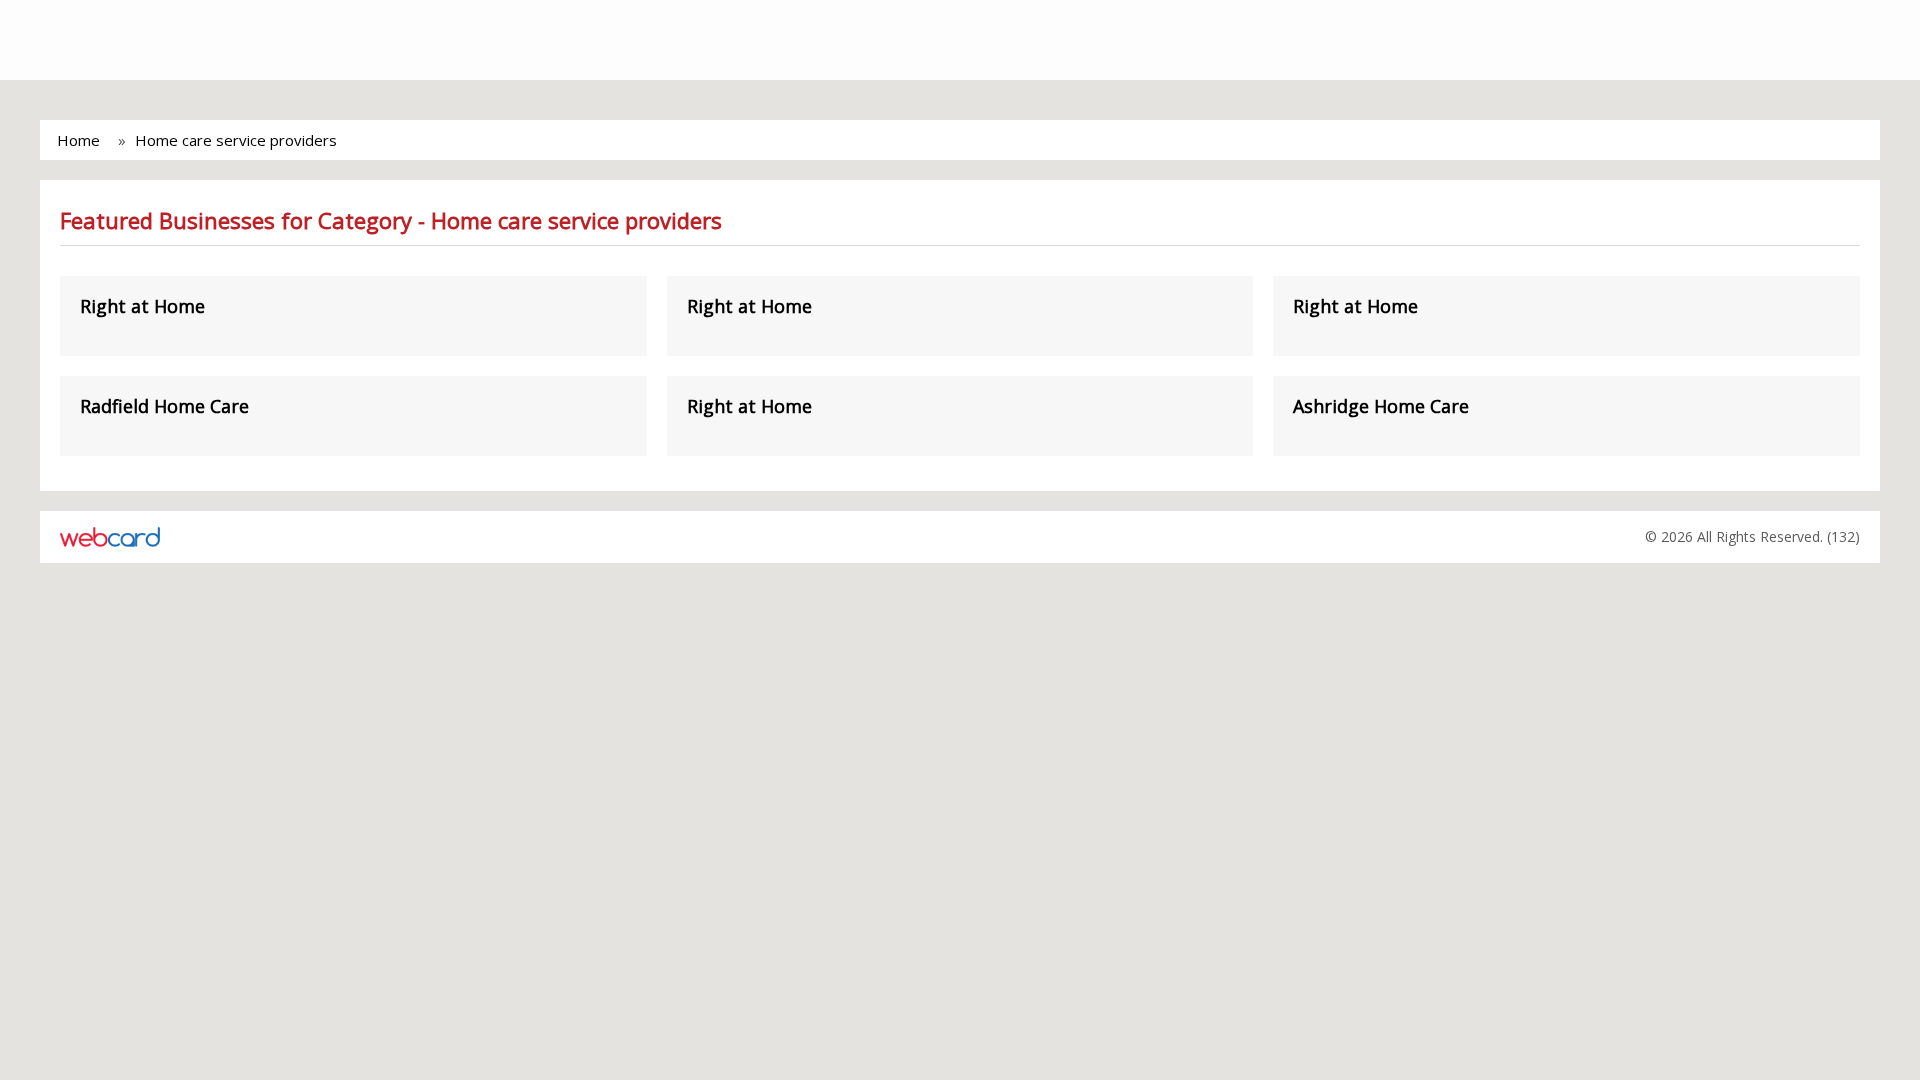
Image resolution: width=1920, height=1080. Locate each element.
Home (78, 140)
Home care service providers (236, 140)
